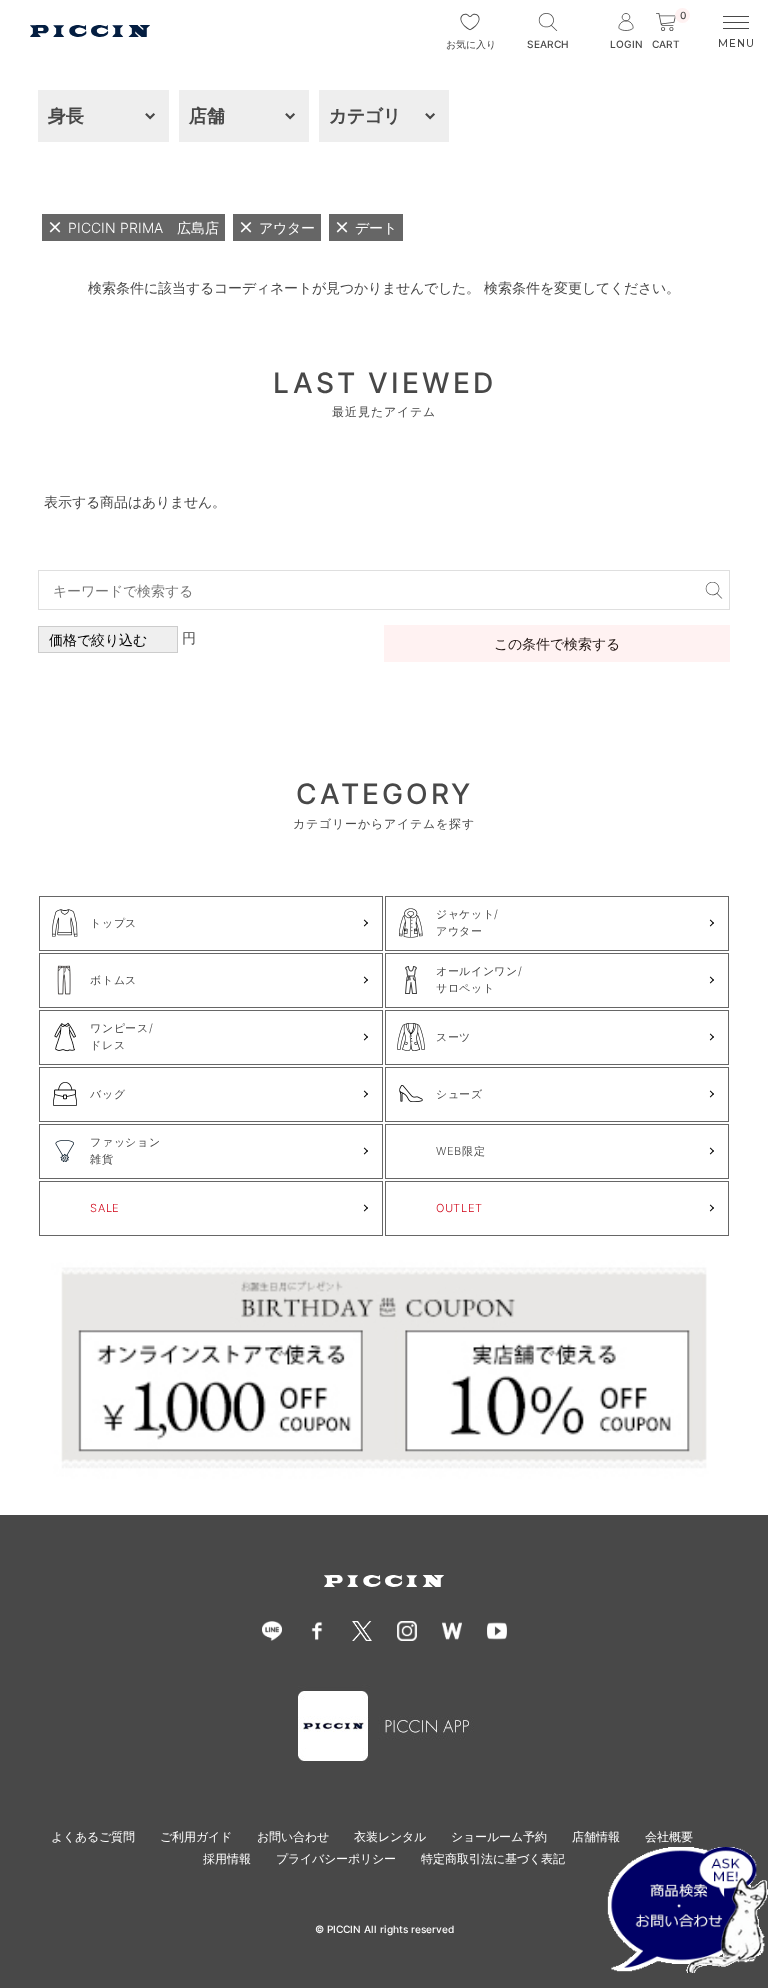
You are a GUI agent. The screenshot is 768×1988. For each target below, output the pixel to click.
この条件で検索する (557, 643)
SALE (105, 1208)
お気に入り (470, 44)
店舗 (207, 115)
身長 (66, 115)
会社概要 (669, 1836)
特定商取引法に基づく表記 (493, 1858)
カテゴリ (365, 115)
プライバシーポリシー (336, 1858)
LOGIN (626, 44)
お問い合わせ (293, 1836)
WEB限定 (460, 1151)
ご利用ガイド (196, 1836)
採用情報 (227, 1858)
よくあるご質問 (93, 1836)
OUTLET (459, 1208)
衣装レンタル (390, 1836)
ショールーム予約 (499, 1836)
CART (669, 31)
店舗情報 (596, 1836)
